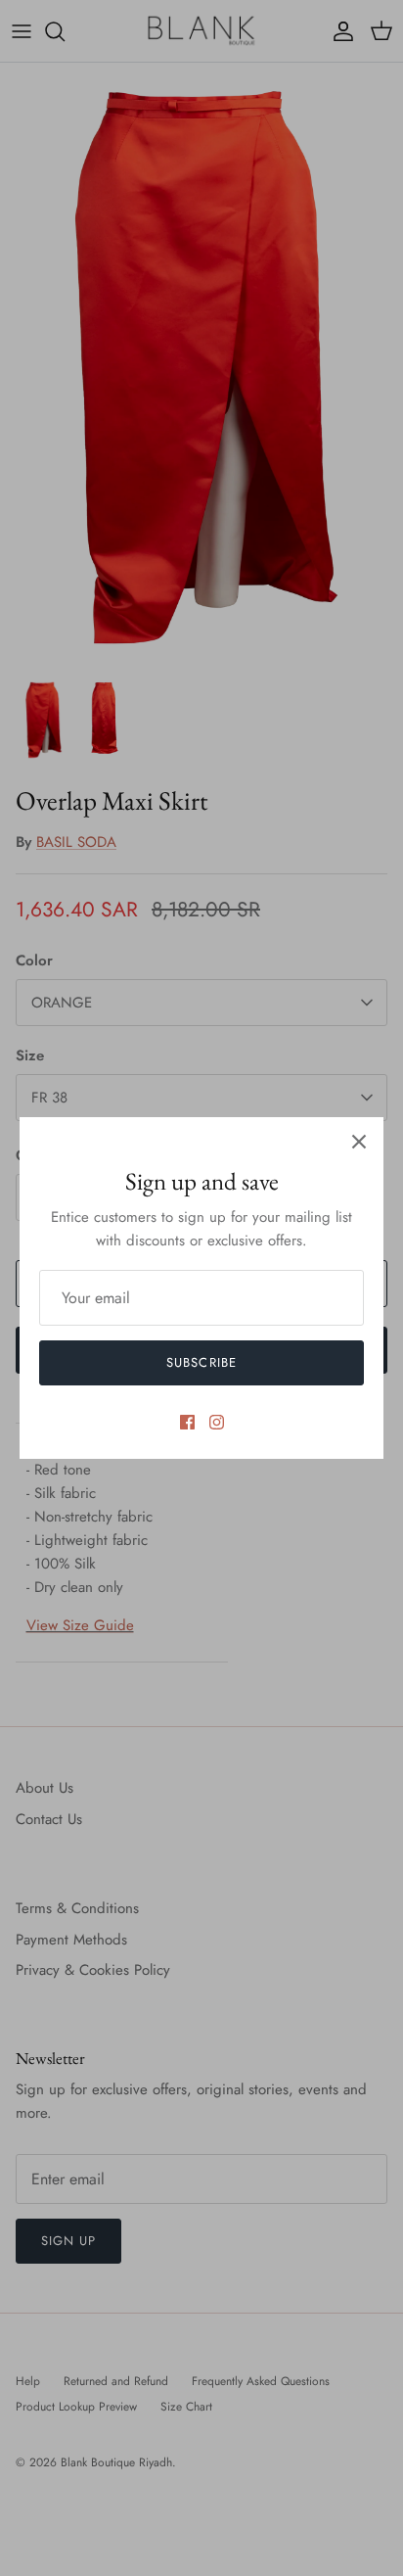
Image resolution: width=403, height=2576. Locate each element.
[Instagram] (217, 1422)
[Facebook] (187, 1422)
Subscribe (201, 1362)
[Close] (359, 1142)
